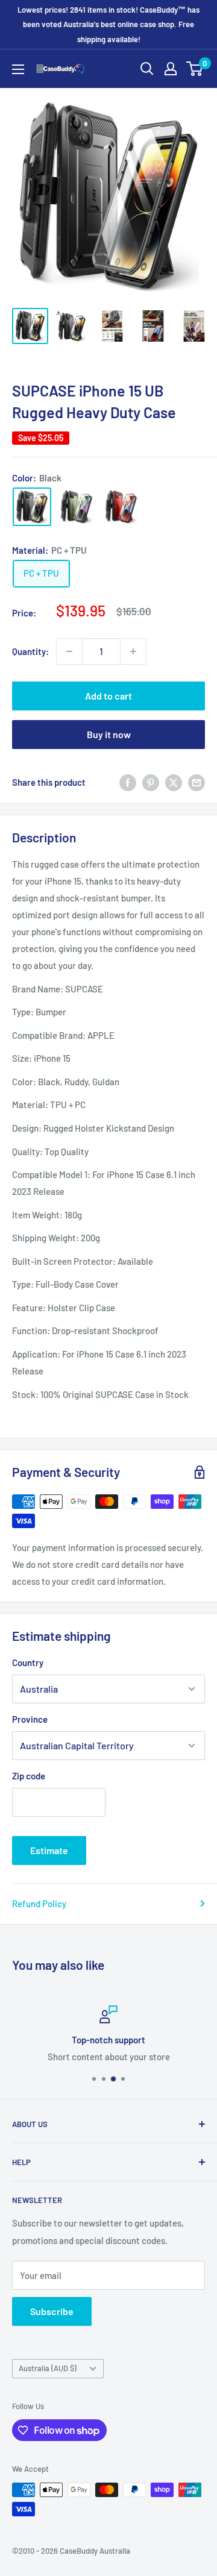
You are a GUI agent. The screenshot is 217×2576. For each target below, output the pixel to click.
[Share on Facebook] (128, 782)
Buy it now (109, 734)
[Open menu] (18, 69)
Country (28, 1662)
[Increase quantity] (133, 651)
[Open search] (147, 69)
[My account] (171, 69)
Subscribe (52, 2311)
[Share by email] (197, 782)
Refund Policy (39, 1904)
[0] (195, 69)
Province (30, 1719)
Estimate (49, 1850)
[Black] (32, 507)
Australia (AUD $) (48, 2368)
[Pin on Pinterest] (151, 782)
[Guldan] (77, 507)
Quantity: (30, 651)
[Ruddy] (121, 507)
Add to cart (108, 696)
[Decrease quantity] (69, 651)
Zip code (29, 1776)
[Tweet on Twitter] (174, 782)
